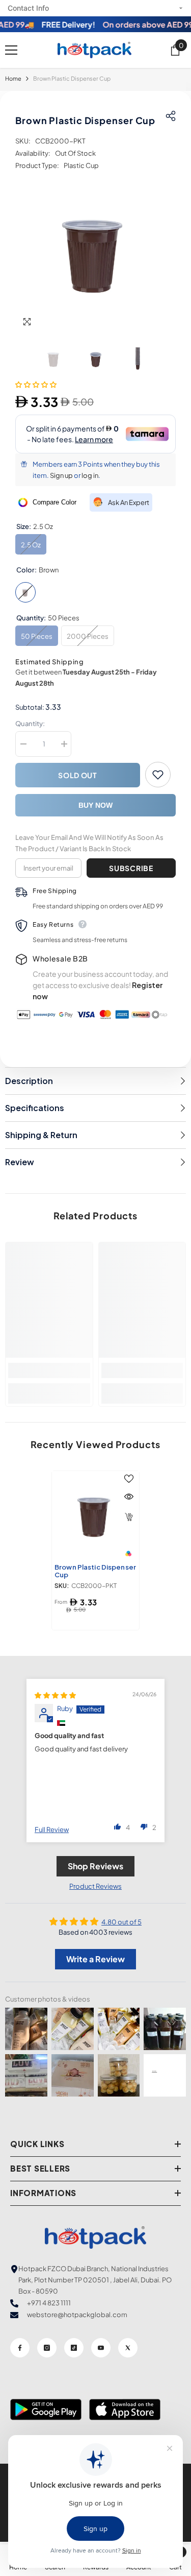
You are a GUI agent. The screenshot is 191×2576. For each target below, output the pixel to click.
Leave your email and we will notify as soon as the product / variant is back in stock (89, 843)
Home (13, 78)
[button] (36, 384)
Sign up (61, 475)
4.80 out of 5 (121, 1922)
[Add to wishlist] (158, 775)
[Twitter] (128, 2348)
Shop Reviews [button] (95, 1866)
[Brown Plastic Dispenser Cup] (95, 1515)
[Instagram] (47, 2348)
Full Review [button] (52, 1829)
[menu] (11, 50)
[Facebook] (20, 2348)
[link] (49, 1370)
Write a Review (95, 1959)
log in (90, 475)
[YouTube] (101, 2348)
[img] (55, 1695)
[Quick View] (129, 1497)
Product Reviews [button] (95, 1886)
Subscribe (131, 868)
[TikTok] (74, 2348)
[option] (95, 252)
